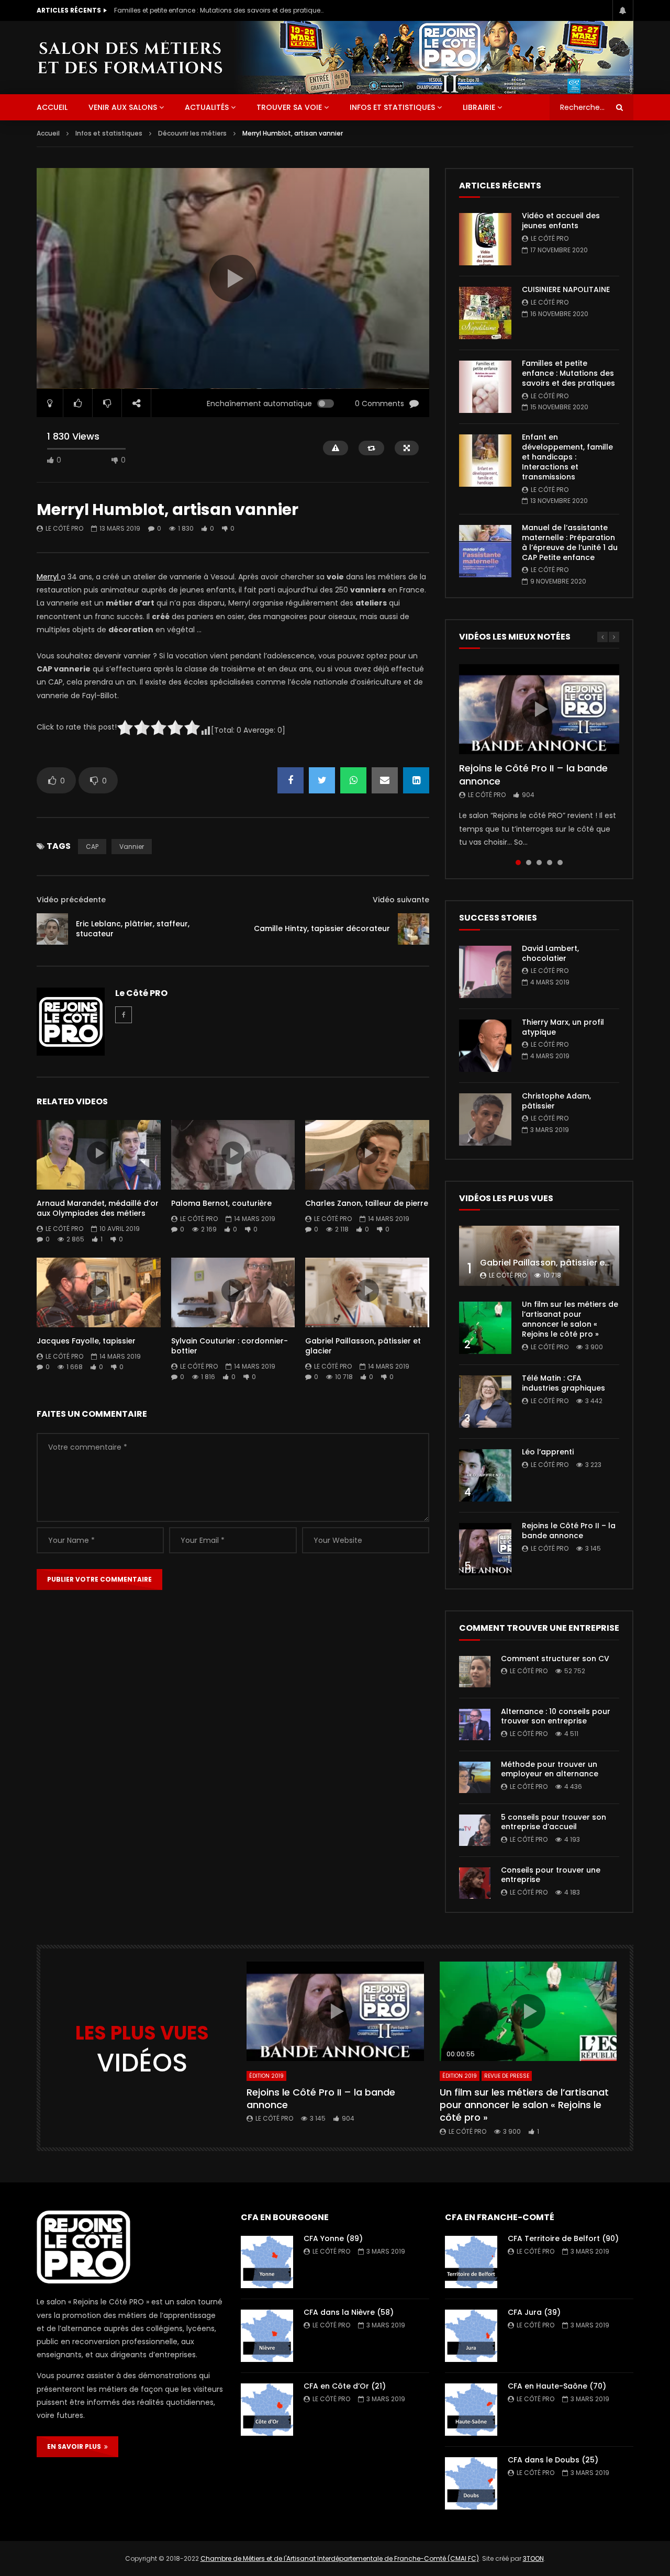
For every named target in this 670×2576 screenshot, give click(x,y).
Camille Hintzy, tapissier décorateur (322, 928)
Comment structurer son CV (555, 1659)
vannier (132, 847)
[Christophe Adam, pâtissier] (485, 1119)
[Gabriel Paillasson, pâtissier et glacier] (539, 1256)
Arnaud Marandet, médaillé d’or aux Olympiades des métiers (98, 1208)
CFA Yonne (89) (333, 2238)
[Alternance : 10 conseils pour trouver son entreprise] (475, 1724)
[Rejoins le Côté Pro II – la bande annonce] (485, 1549)
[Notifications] (623, 10)
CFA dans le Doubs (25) (553, 2460)
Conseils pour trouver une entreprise (551, 1875)
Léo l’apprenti (548, 1452)
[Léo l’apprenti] (485, 1475)
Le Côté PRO (64, 528)
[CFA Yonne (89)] (267, 2262)
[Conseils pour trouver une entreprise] (475, 1883)
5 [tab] (560, 863)
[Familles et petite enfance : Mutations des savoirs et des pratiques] (485, 387)
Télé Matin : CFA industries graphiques (563, 1383)
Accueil (48, 133)
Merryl (49, 577)
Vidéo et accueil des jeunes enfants (561, 221)
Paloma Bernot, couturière (221, 1203)
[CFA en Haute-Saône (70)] (471, 2410)
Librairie (479, 107)
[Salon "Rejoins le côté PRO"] (130, 57)
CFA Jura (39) (534, 2312)
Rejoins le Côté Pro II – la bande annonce (533, 774)
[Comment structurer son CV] (475, 1672)
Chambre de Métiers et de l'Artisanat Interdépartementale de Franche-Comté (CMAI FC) (340, 2558)
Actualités (207, 107)
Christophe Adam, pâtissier (556, 1101)
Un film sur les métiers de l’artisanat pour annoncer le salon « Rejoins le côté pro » (570, 1319)
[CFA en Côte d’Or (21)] (267, 2410)
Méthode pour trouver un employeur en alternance (550, 1769)
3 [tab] (539, 863)
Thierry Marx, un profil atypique (563, 1027)
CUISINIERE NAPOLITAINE (566, 289)
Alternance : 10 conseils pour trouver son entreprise (556, 1716)
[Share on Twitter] (322, 780)
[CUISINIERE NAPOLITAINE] (485, 313)
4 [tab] (550, 863)
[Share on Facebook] (291, 780)
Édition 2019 (266, 2076)
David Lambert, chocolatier (550, 953)
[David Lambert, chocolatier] (485, 972)
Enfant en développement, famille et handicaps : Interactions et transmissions (567, 457)
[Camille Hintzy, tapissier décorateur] (414, 929)
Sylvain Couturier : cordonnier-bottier (230, 1346)
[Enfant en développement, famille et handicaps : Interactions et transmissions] (485, 461)
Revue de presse (507, 2076)
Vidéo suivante (401, 900)
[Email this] (385, 780)
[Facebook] (124, 1015)
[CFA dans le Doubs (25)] (471, 2483)
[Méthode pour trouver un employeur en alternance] (475, 1777)
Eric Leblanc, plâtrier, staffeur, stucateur (133, 929)
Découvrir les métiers (192, 133)
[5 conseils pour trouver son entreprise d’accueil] (475, 1830)
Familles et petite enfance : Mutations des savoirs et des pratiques (219, 10)
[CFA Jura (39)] (471, 2336)
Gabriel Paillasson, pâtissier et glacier (363, 1346)
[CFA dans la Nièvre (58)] (267, 2336)
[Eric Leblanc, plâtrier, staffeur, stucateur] (52, 929)
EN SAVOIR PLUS (76, 2446)
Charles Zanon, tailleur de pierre (367, 1203)
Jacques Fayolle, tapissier (86, 1341)
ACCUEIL (52, 107)
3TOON (533, 2558)
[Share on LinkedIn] (416, 780)
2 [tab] (529, 863)
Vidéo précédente (71, 900)
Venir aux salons (123, 107)
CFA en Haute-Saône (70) (557, 2386)
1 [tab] (518, 863)
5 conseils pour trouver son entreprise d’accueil (554, 1822)
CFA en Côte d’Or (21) (345, 2386)
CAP (92, 847)
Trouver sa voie (289, 107)
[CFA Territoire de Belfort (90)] (471, 2262)
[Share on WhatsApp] (353, 780)
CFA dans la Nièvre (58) (349, 2312)
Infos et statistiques (392, 107)
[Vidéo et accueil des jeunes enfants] (485, 239)
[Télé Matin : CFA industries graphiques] (485, 1402)
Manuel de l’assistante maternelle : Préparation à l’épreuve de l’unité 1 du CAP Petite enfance (570, 542)
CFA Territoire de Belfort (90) (563, 2238)
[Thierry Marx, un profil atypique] (485, 1046)
